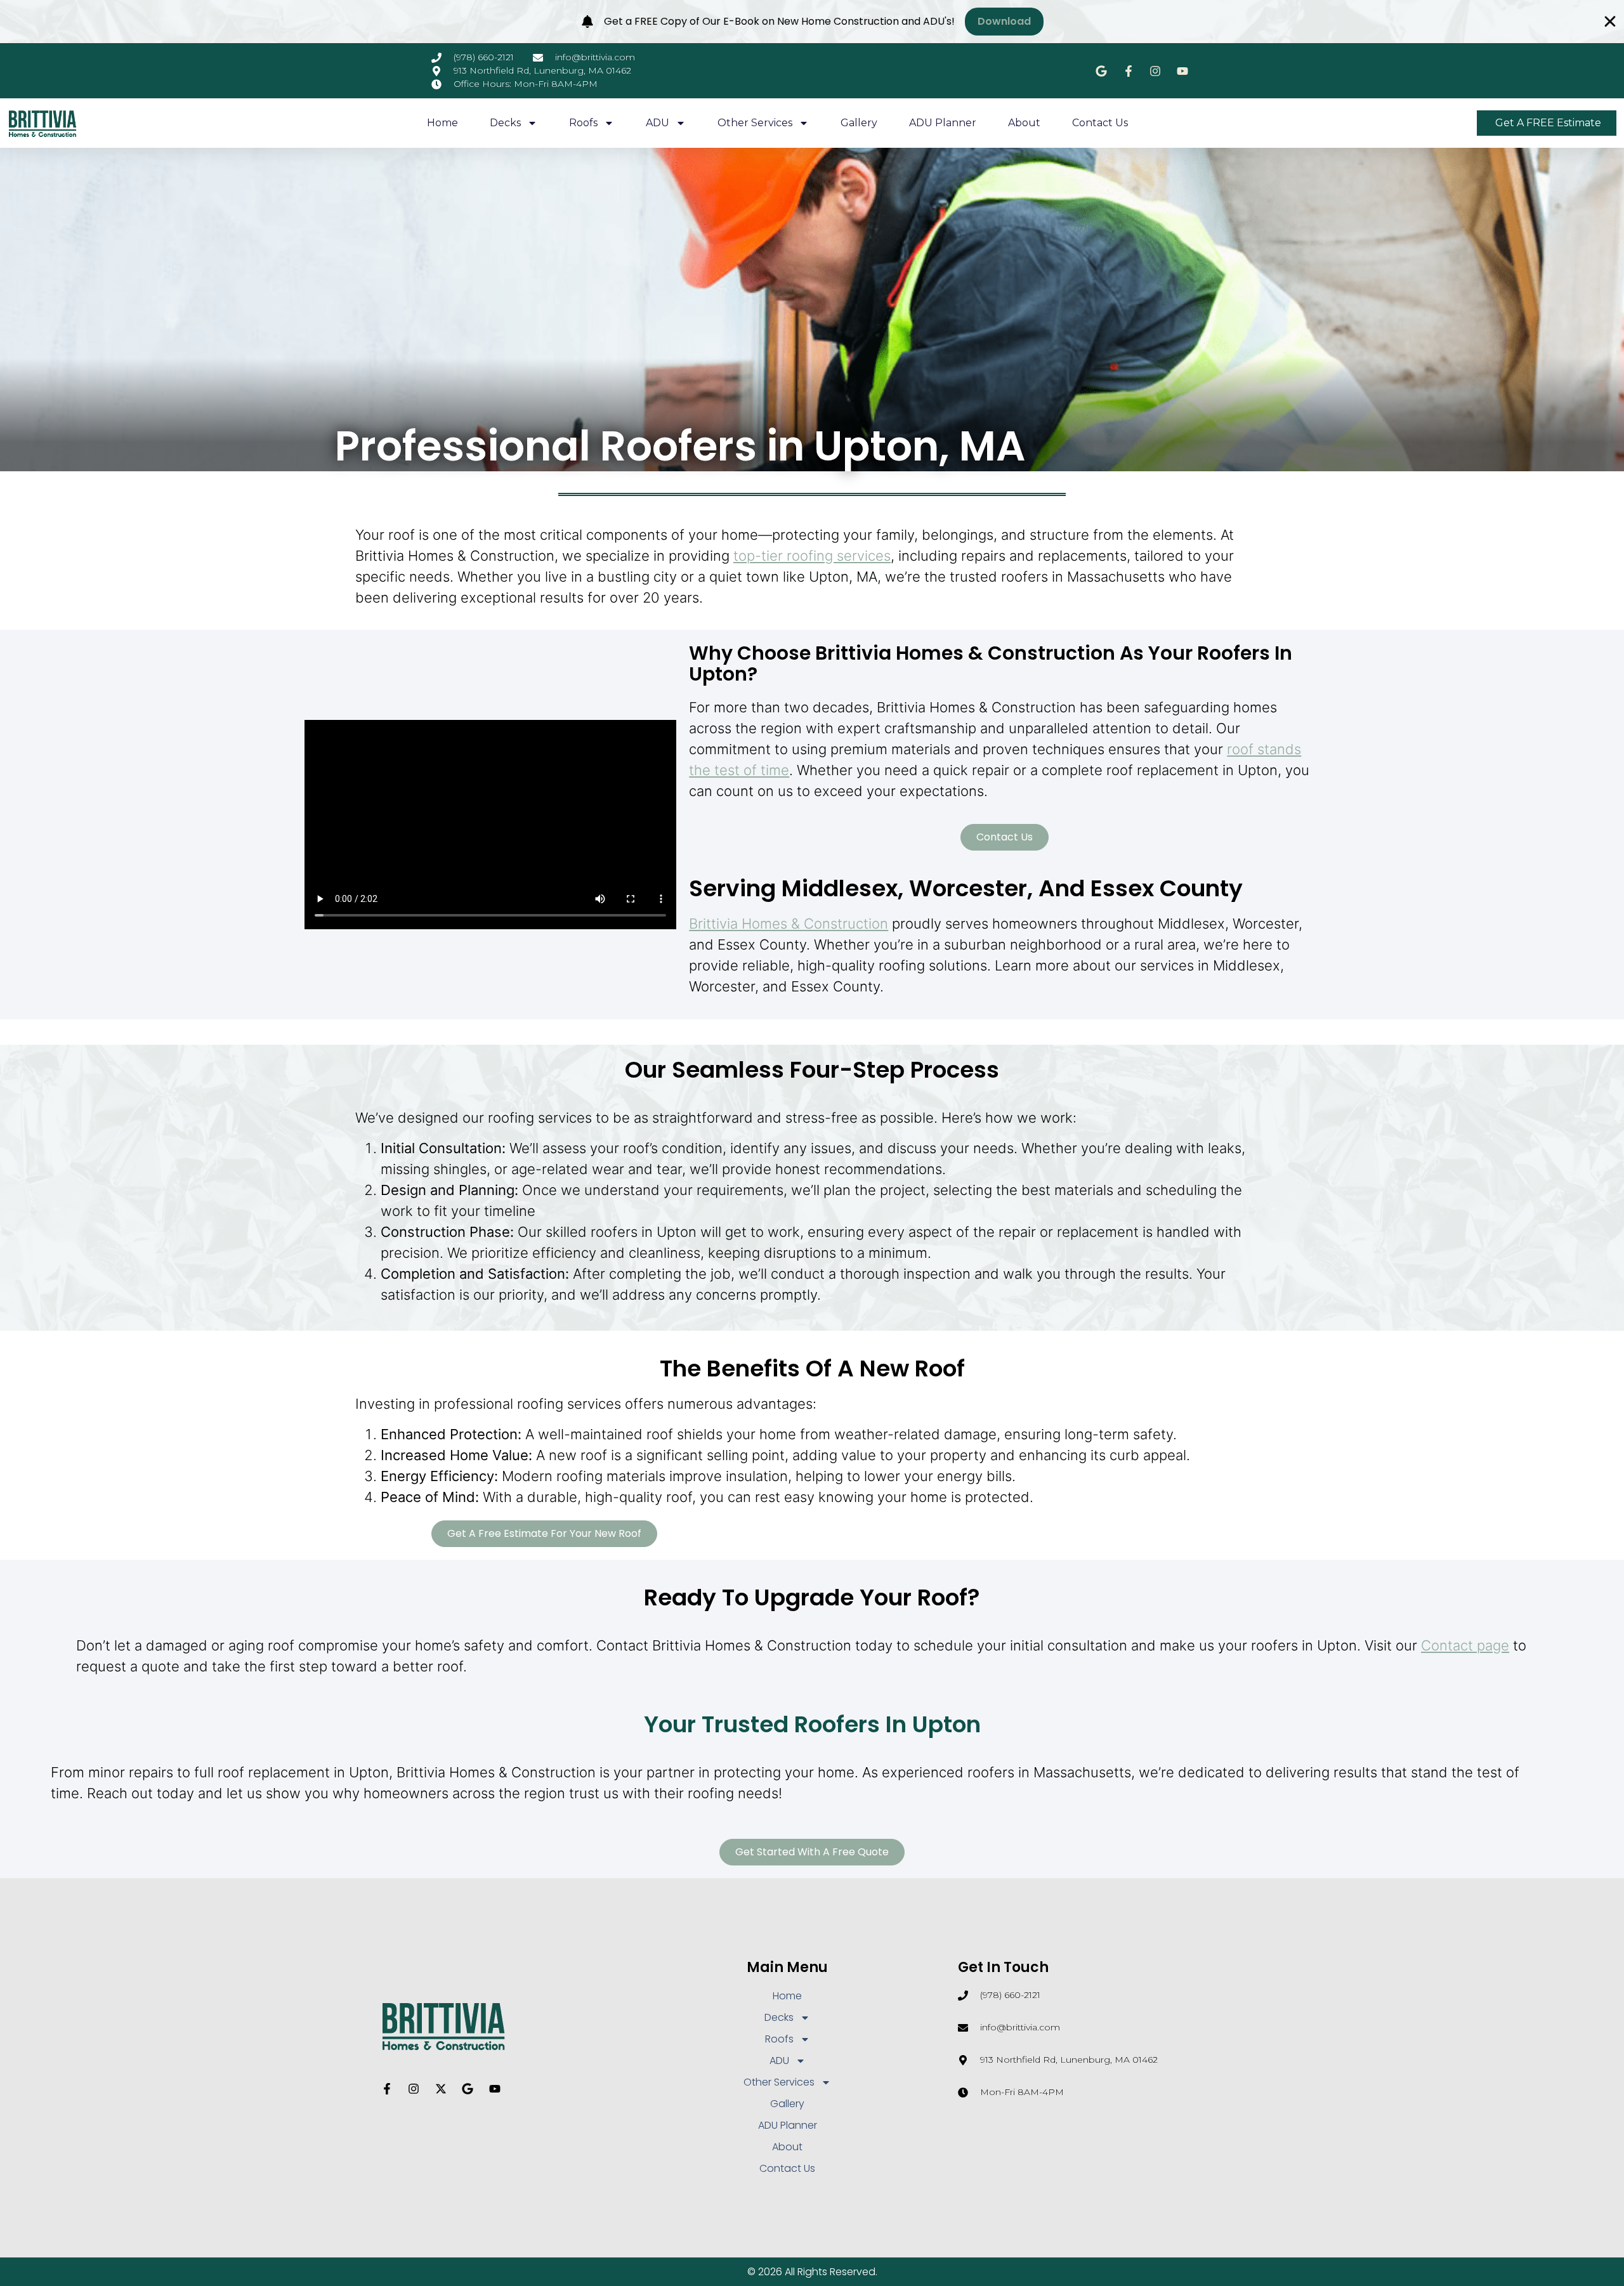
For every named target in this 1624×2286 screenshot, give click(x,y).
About (1024, 123)
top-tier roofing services (812, 556)
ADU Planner (943, 123)
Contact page (1465, 1645)
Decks (505, 123)
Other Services (755, 123)
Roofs (583, 123)
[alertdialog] (812, 22)
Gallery (859, 123)
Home (442, 123)
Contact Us (1100, 123)
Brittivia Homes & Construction (789, 924)
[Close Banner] (1610, 22)
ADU (658, 123)
